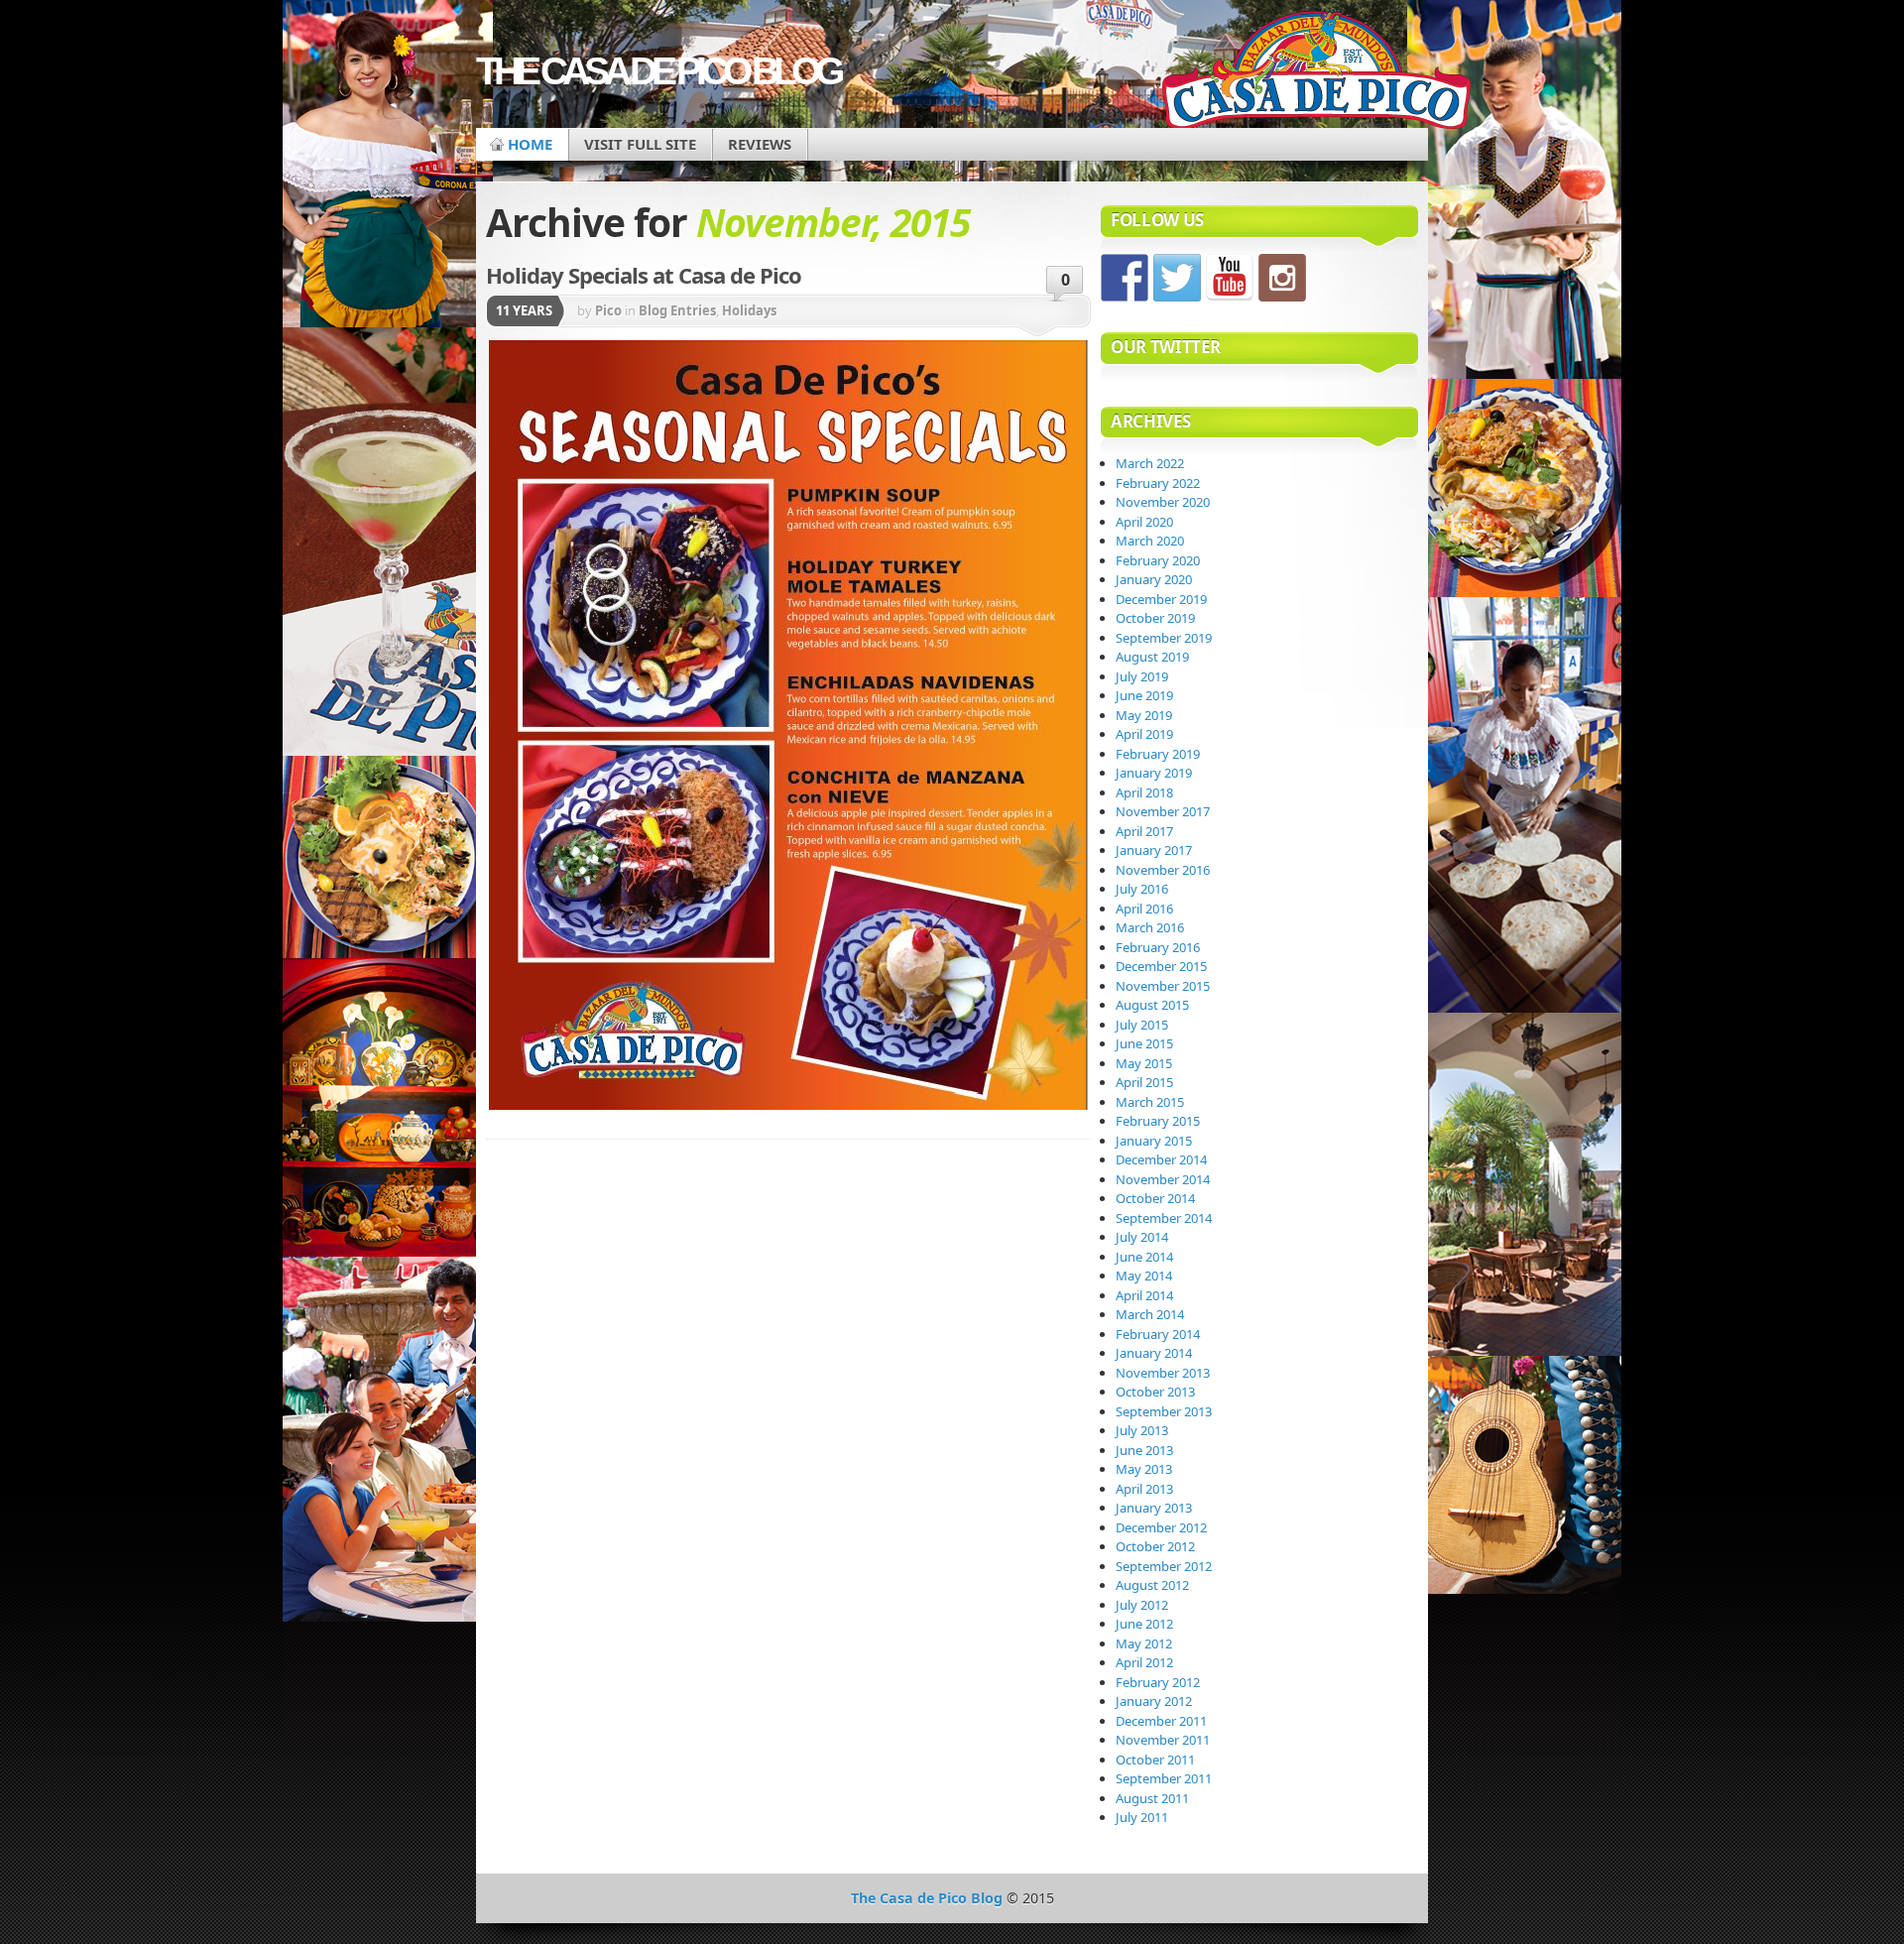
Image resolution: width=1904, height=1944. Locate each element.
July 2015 (1142, 1025)
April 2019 (1144, 734)
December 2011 (1161, 1721)
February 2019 (1158, 754)
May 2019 (1144, 715)
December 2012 (1161, 1527)
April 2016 (1144, 909)
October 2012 (1155, 1546)
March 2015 (1150, 1102)
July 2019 (1142, 676)
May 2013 (1144, 1469)
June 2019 (1144, 695)
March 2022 (1150, 463)
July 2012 (1142, 1605)
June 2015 (1144, 1043)
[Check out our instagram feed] (1282, 278)
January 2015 (1154, 1141)
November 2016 (1163, 870)
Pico (608, 310)
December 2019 (1161, 599)
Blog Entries (677, 310)
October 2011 (1155, 1760)
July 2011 (1142, 1817)
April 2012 (1144, 1662)
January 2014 (1154, 1353)
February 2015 (1158, 1121)
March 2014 (1150, 1314)
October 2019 (1155, 618)
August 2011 (1152, 1798)
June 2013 (1144, 1450)
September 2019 (1164, 638)
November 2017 (1163, 811)
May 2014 (1144, 1276)
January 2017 (1154, 850)
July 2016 (1142, 889)
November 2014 (1163, 1179)
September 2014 (1164, 1218)
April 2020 (1144, 522)
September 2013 (1164, 1411)
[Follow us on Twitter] (1177, 278)
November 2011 (1163, 1740)
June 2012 (1144, 1624)
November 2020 (1163, 502)
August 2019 (1152, 657)
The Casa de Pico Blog (657, 71)
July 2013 (1142, 1430)
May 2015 (1144, 1063)
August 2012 (1152, 1585)
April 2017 (1144, 831)
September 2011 (1164, 1778)
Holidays (749, 310)
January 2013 (1154, 1508)
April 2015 (1144, 1082)
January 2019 (1154, 773)
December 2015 (1161, 966)
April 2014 (1144, 1295)
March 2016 (1150, 927)
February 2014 (1158, 1334)
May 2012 (1144, 1643)
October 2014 (1155, 1198)
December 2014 (1161, 1159)
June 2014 (1144, 1257)
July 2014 (1142, 1237)
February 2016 (1158, 947)
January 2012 (1154, 1701)
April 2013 (1144, 1489)
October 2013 (1155, 1392)
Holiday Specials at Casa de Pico (644, 275)
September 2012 (1164, 1566)
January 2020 (1154, 579)
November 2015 (1163, 986)
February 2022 (1158, 483)
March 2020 (1150, 541)
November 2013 (1163, 1373)
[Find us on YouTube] (1230, 278)
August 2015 (1152, 1005)
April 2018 (1144, 792)
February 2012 (1158, 1682)
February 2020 (1158, 560)
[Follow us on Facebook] (1125, 278)
